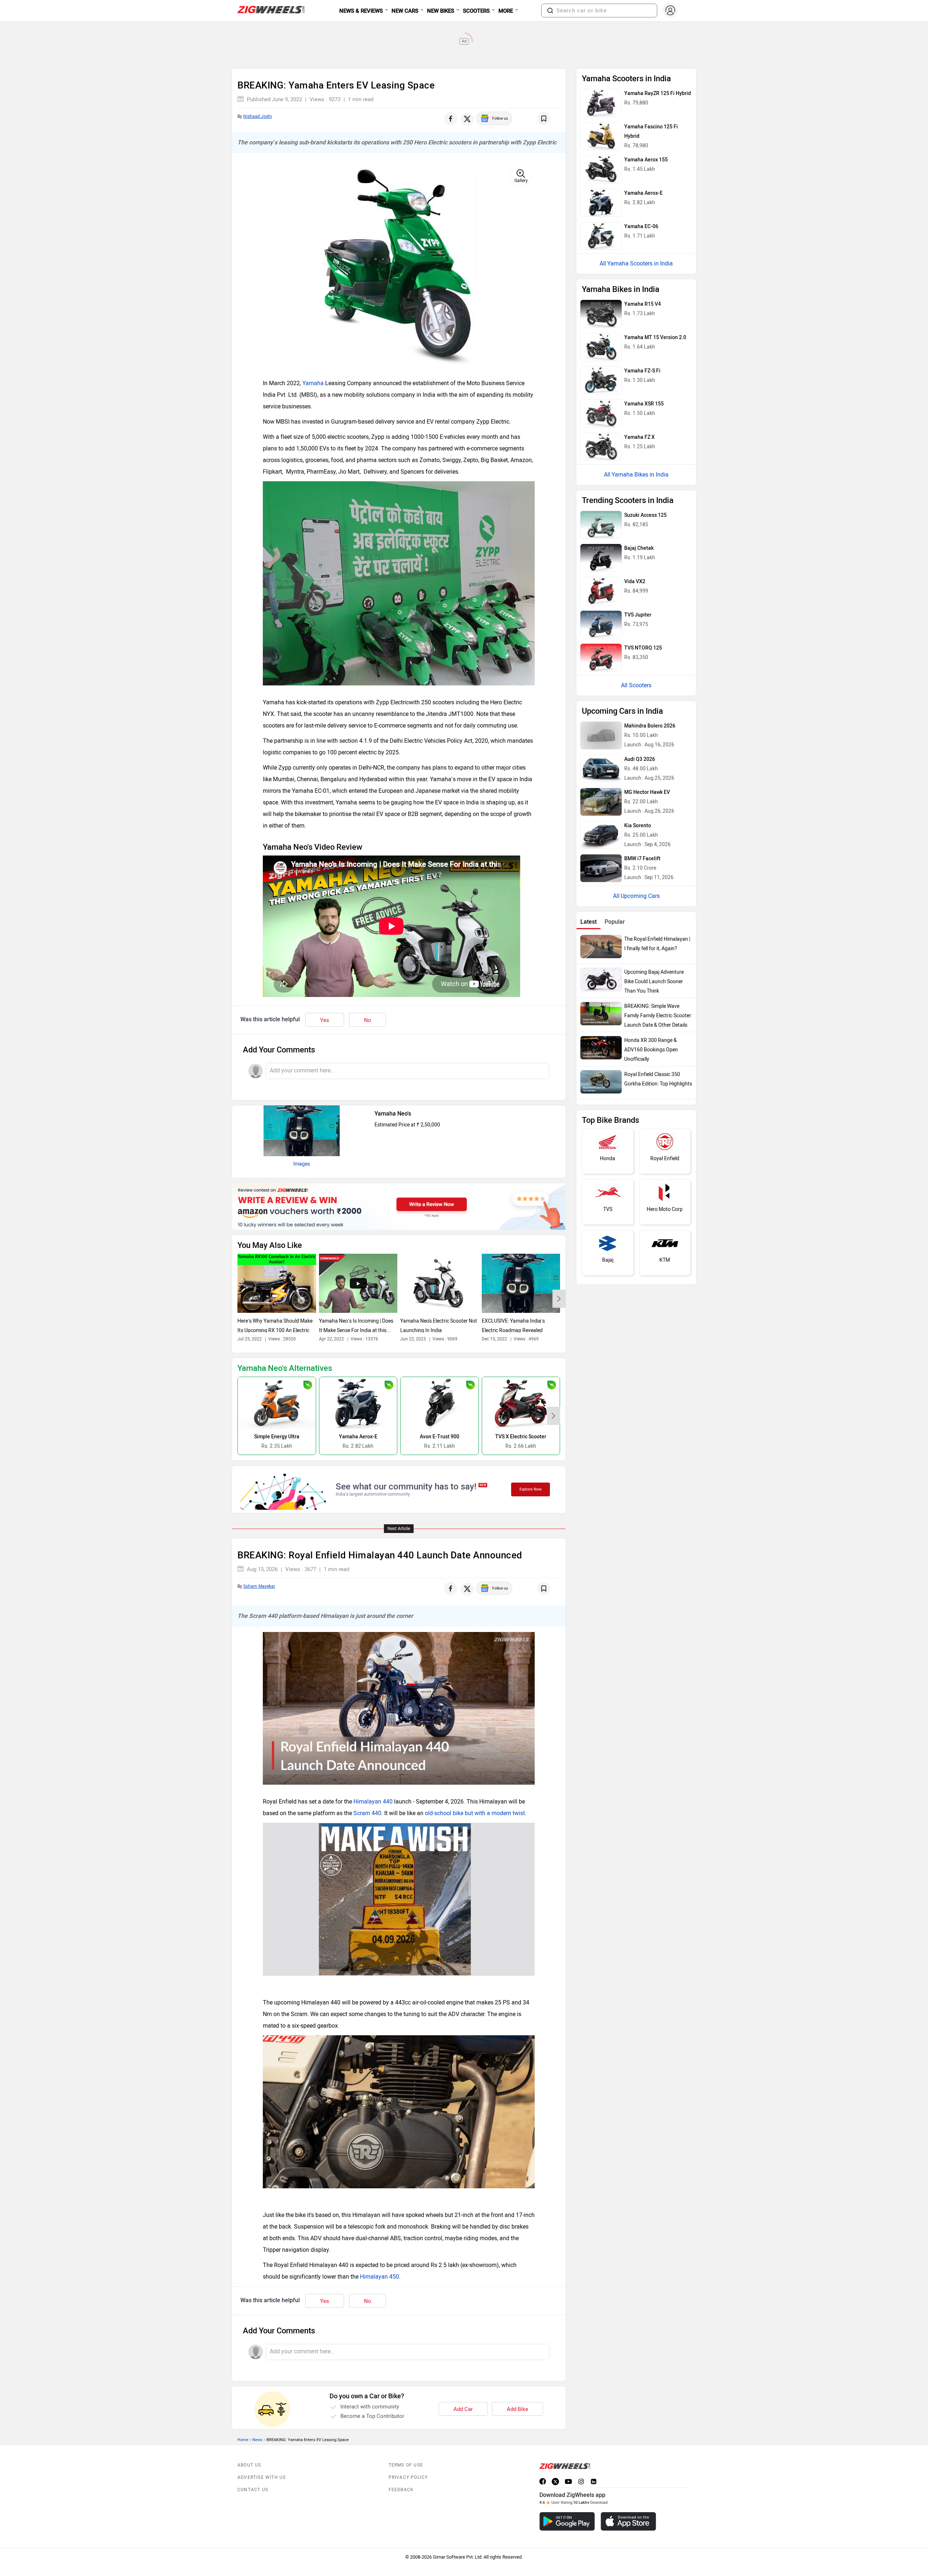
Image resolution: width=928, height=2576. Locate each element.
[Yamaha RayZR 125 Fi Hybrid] (601, 103)
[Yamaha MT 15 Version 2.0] (601, 347)
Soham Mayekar (259, 1586)
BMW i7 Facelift (642, 859)
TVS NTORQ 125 (643, 648)
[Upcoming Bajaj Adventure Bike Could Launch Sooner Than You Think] (601, 980)
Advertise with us (262, 2477)
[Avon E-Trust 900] (440, 1403)
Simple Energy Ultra (277, 1437)
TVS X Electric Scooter (521, 1437)
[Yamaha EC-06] (601, 236)
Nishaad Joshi (258, 116)
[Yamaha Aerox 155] (601, 169)
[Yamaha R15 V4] (601, 314)
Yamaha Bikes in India (640, 475)
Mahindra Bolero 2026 (650, 726)
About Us (249, 2465)
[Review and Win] (399, 1207)
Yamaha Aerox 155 (646, 160)
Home (243, 2440)
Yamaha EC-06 (641, 226)
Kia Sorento (638, 826)
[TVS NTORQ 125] (601, 658)
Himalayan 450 (380, 2277)
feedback (401, 2490)
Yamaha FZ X (639, 437)
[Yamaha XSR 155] (601, 413)
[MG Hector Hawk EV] (601, 802)
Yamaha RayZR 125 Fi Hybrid (658, 93)
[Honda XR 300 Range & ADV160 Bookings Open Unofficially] (601, 1048)
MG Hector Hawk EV (647, 792)
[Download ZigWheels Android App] (567, 2521)
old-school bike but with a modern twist (475, 1813)
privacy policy (408, 2477)
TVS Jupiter (638, 615)
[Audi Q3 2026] (601, 769)
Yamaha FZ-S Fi (642, 371)
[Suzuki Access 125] (601, 525)
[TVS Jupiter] (601, 625)
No (368, 1020)
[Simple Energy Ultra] (277, 1403)
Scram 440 (367, 1813)
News (257, 2440)
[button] (550, 11)
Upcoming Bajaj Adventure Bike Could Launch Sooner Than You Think (654, 982)
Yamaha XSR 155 (644, 404)
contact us (253, 2490)
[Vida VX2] (601, 591)
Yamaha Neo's (393, 1114)
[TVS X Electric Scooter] (521, 1403)
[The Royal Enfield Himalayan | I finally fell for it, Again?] (601, 947)
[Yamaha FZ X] (601, 447)
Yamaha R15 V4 (643, 304)
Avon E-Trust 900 (440, 1437)
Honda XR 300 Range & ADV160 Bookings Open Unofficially (651, 1050)
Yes (325, 1020)
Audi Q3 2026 (640, 759)
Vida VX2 (635, 582)
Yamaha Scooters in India (640, 263)
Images (302, 1164)
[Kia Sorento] (601, 835)
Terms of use (406, 2465)
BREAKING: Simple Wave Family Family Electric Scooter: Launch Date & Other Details (658, 1016)
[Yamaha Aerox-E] (358, 1403)
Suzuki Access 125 (645, 515)
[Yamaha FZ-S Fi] (601, 380)
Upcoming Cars (640, 896)
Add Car (463, 2409)
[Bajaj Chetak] (601, 558)
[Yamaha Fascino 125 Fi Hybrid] (601, 136)
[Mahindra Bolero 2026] (601, 735)
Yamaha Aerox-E (358, 1437)
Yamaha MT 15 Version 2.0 (655, 337)
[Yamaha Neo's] (302, 1131)
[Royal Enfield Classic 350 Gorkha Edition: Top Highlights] (601, 1082)
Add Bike (517, 2409)
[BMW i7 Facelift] (601, 868)
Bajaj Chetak (639, 548)
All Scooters (636, 685)
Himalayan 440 (373, 1802)
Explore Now (531, 1489)
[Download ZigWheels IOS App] (628, 2521)
